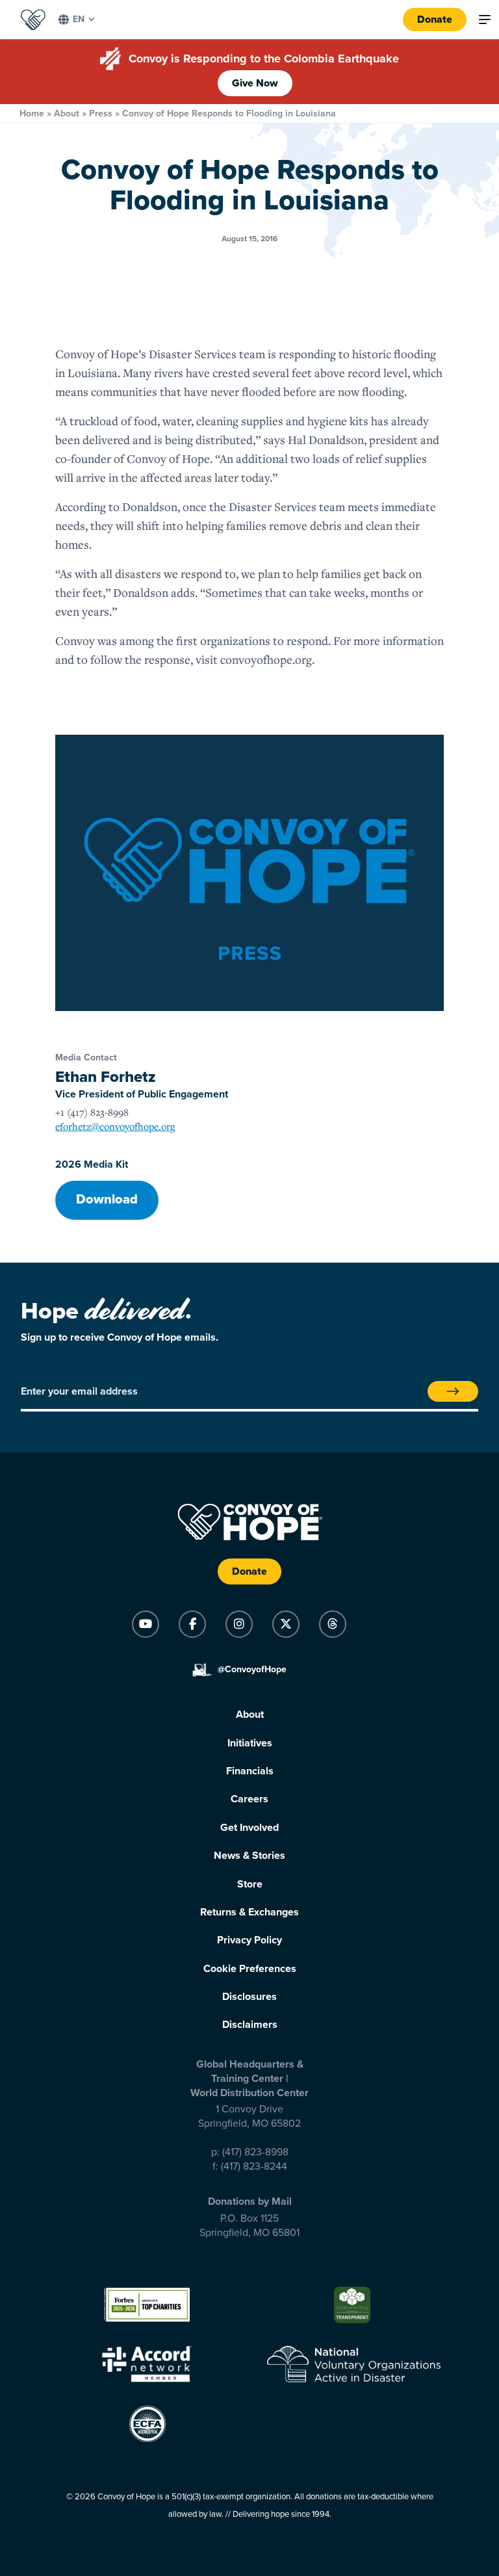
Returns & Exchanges (249, 1912)
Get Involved (249, 1828)
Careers (249, 1799)
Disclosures (249, 1997)
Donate (435, 20)
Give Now (255, 83)
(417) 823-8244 (254, 2166)
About (67, 113)
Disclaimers (250, 2025)
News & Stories (249, 1856)
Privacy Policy (249, 1940)
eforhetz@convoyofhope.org (115, 1126)
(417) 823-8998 (255, 2152)
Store (250, 1884)
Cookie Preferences (250, 1969)
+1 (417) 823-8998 (92, 1112)
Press (101, 113)
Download (107, 1200)
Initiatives (250, 1743)
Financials (250, 1771)
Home (32, 113)
